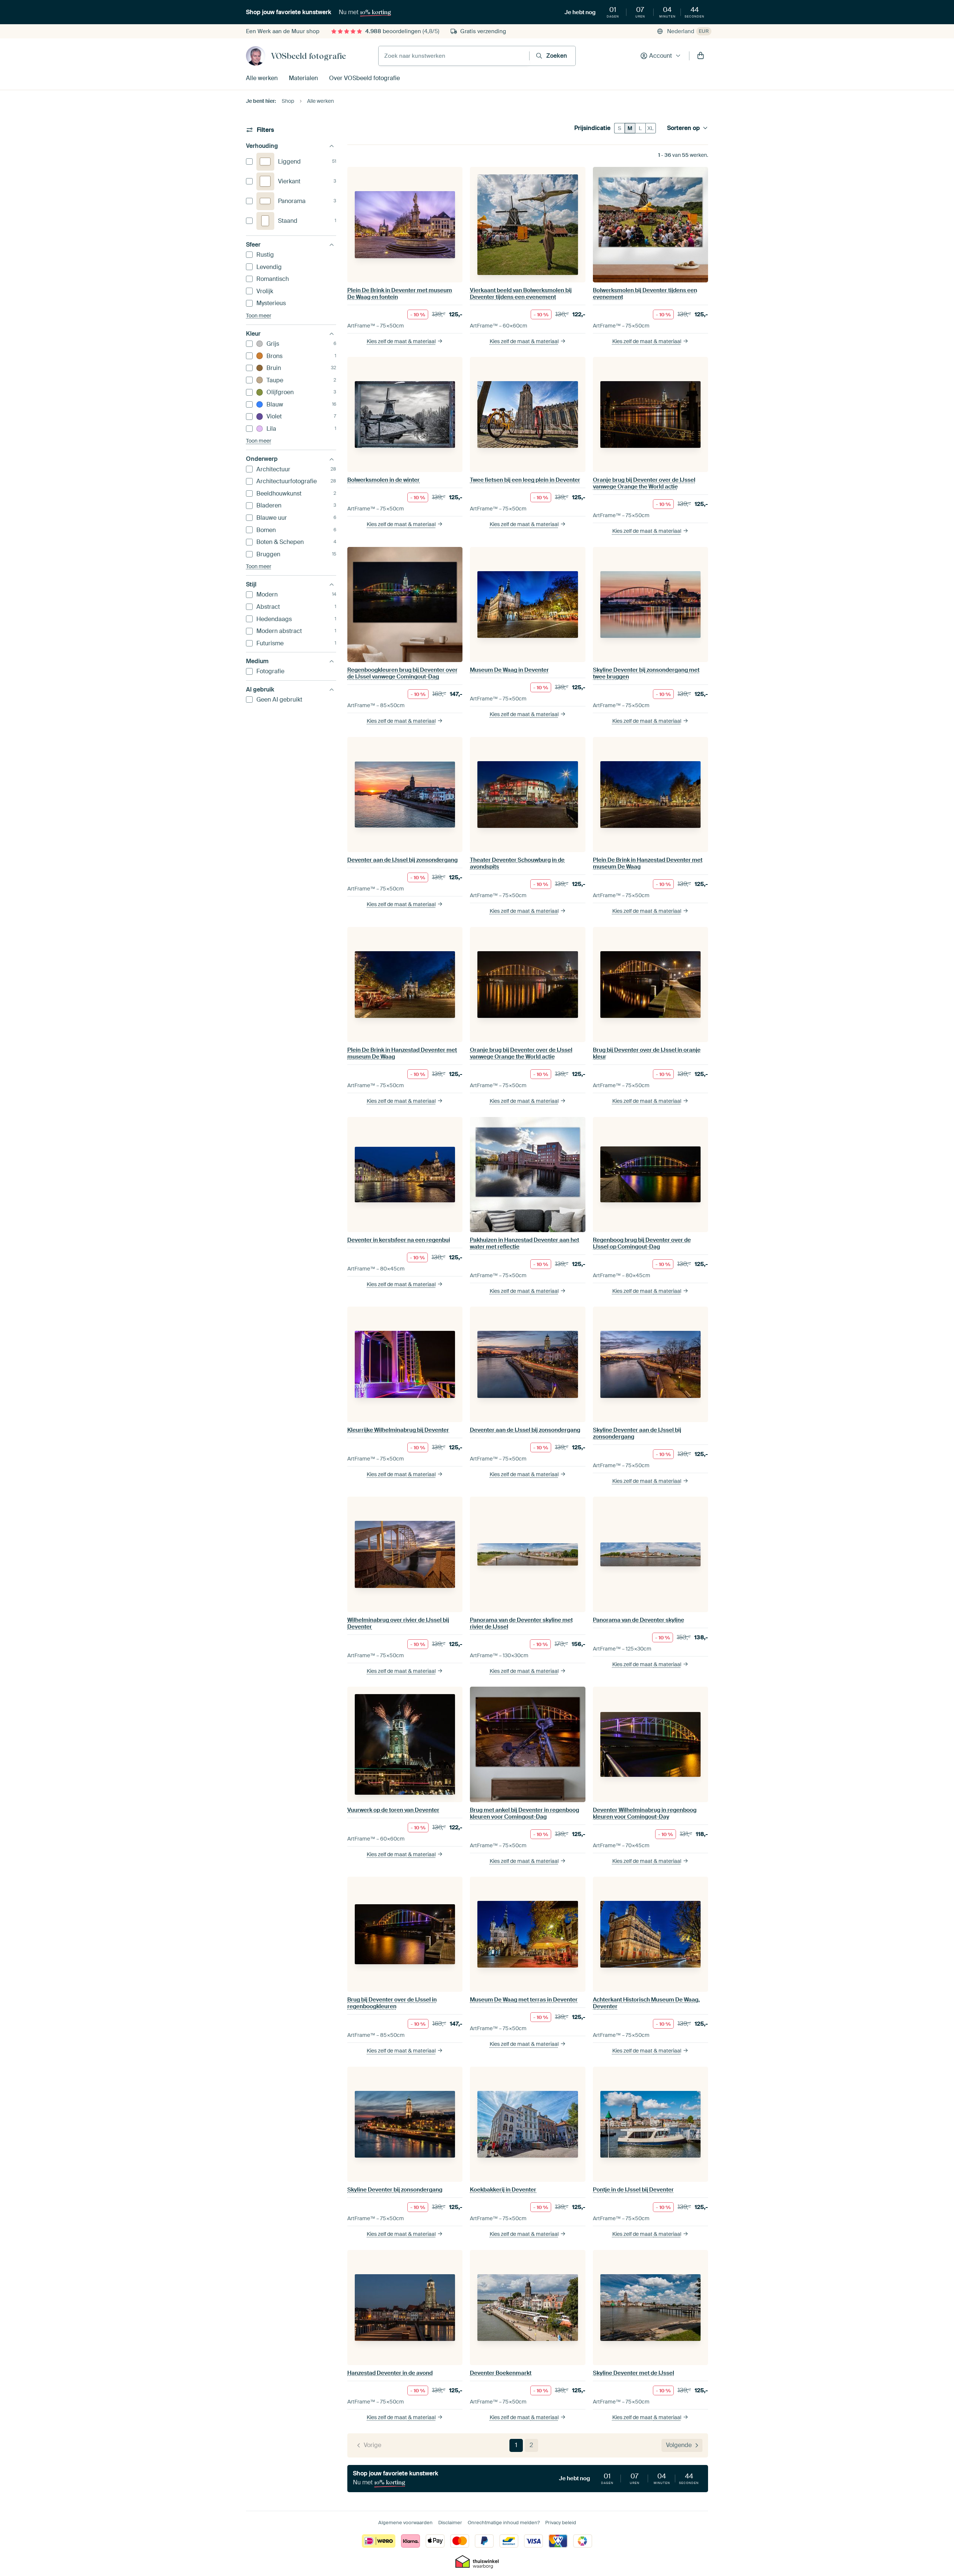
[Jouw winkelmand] (701, 56)
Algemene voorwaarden (405, 2523)
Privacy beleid (561, 2523)
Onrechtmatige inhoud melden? (504, 2523)
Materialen (303, 78)
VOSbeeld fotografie (308, 56)
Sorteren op (683, 128)
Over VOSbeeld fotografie (364, 78)
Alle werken (262, 78)
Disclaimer (450, 2523)
